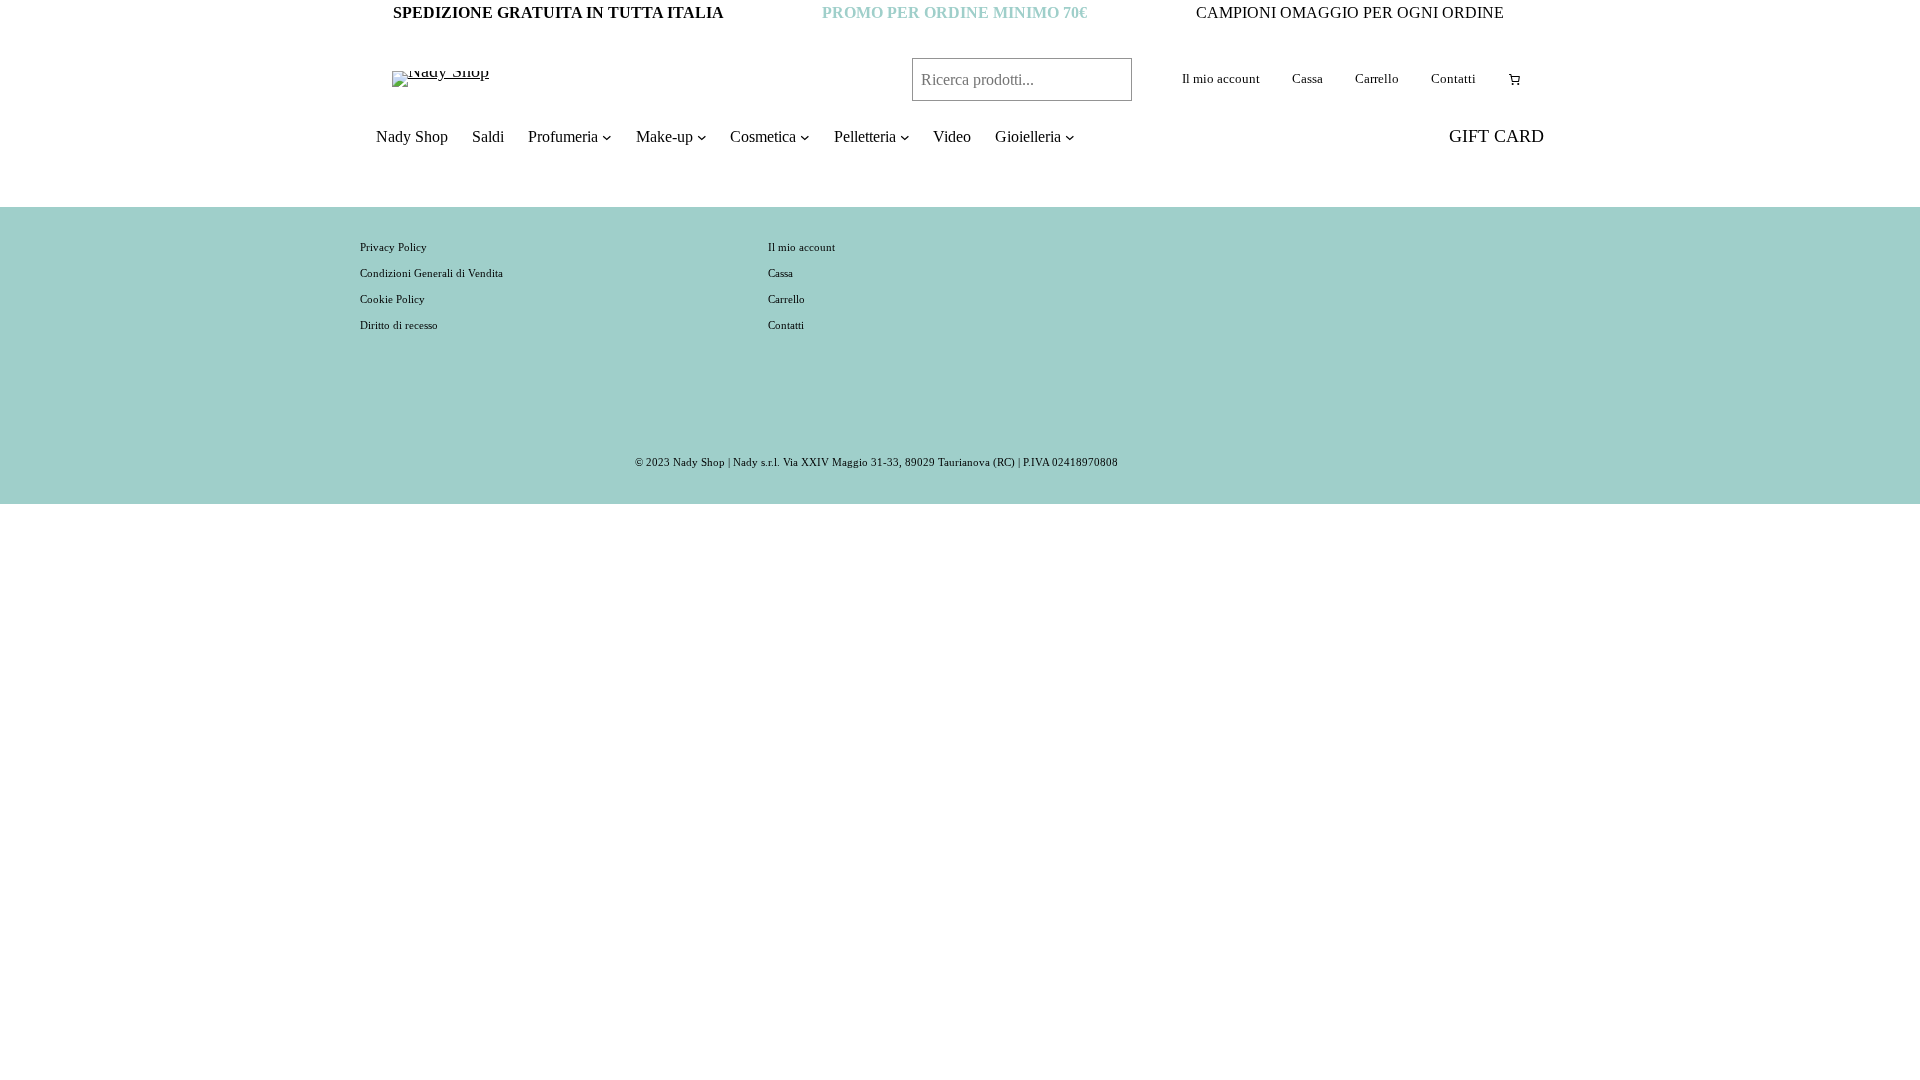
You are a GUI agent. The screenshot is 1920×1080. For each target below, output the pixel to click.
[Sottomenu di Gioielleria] (1070, 137)
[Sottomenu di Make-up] (702, 137)
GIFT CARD (1496, 136)
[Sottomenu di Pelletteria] (905, 137)
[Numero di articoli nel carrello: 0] (1514, 79)
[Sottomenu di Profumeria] (607, 137)
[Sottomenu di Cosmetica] (805, 137)
